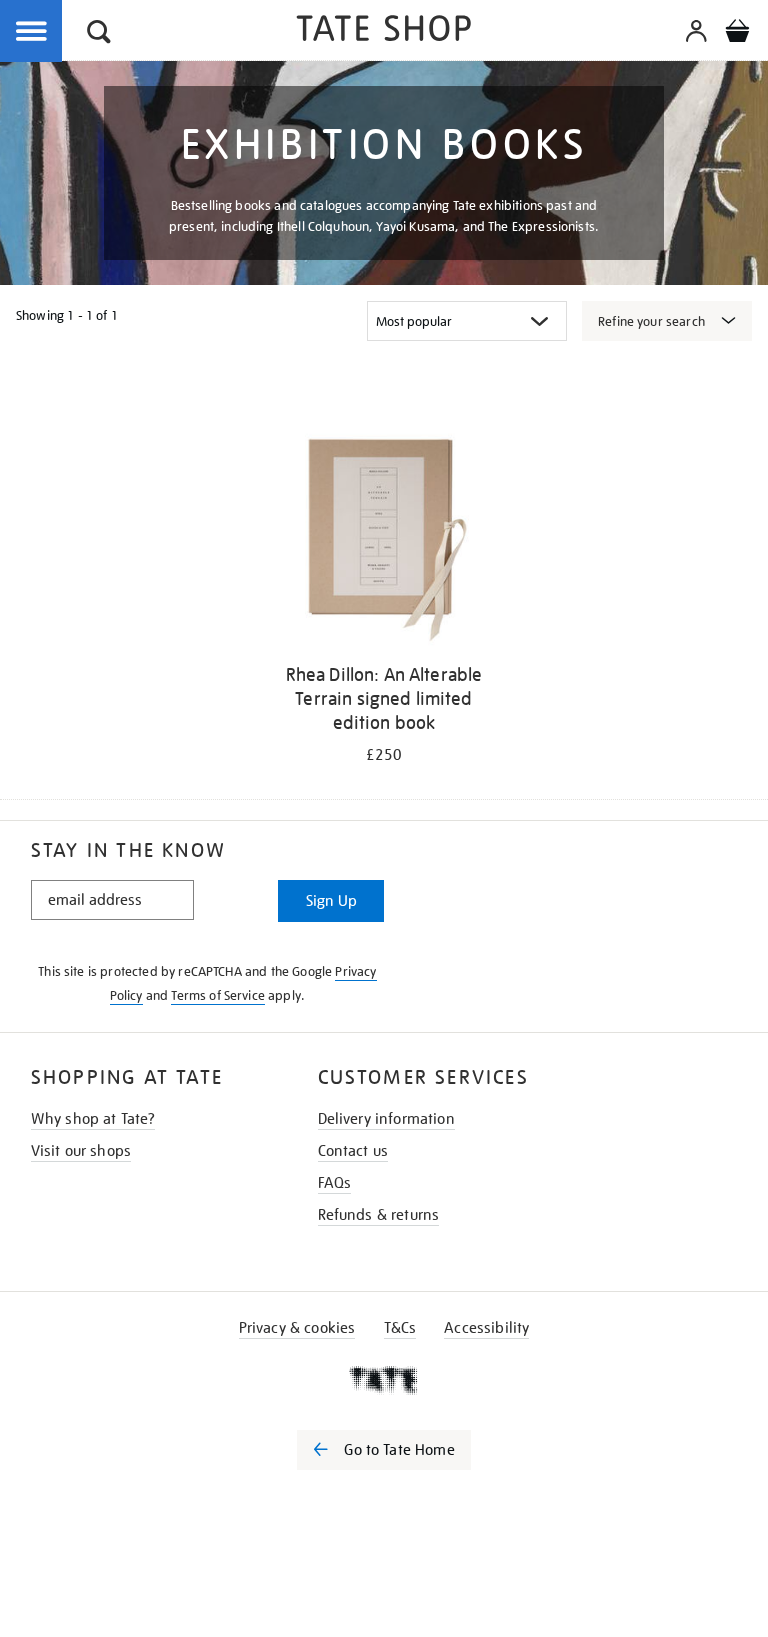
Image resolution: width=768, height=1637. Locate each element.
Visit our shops (81, 1151)
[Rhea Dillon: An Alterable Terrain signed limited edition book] (384, 536)
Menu (32, 32)
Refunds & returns (379, 1215)
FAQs (335, 1183)
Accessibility (486, 1328)
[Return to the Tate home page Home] (384, 31)
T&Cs (400, 1328)
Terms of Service (218, 995)
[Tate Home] (384, 1380)
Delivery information (386, 1119)
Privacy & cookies (297, 1328)
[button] (99, 34)
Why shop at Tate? (93, 1119)
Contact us (353, 1151)
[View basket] (737, 34)
